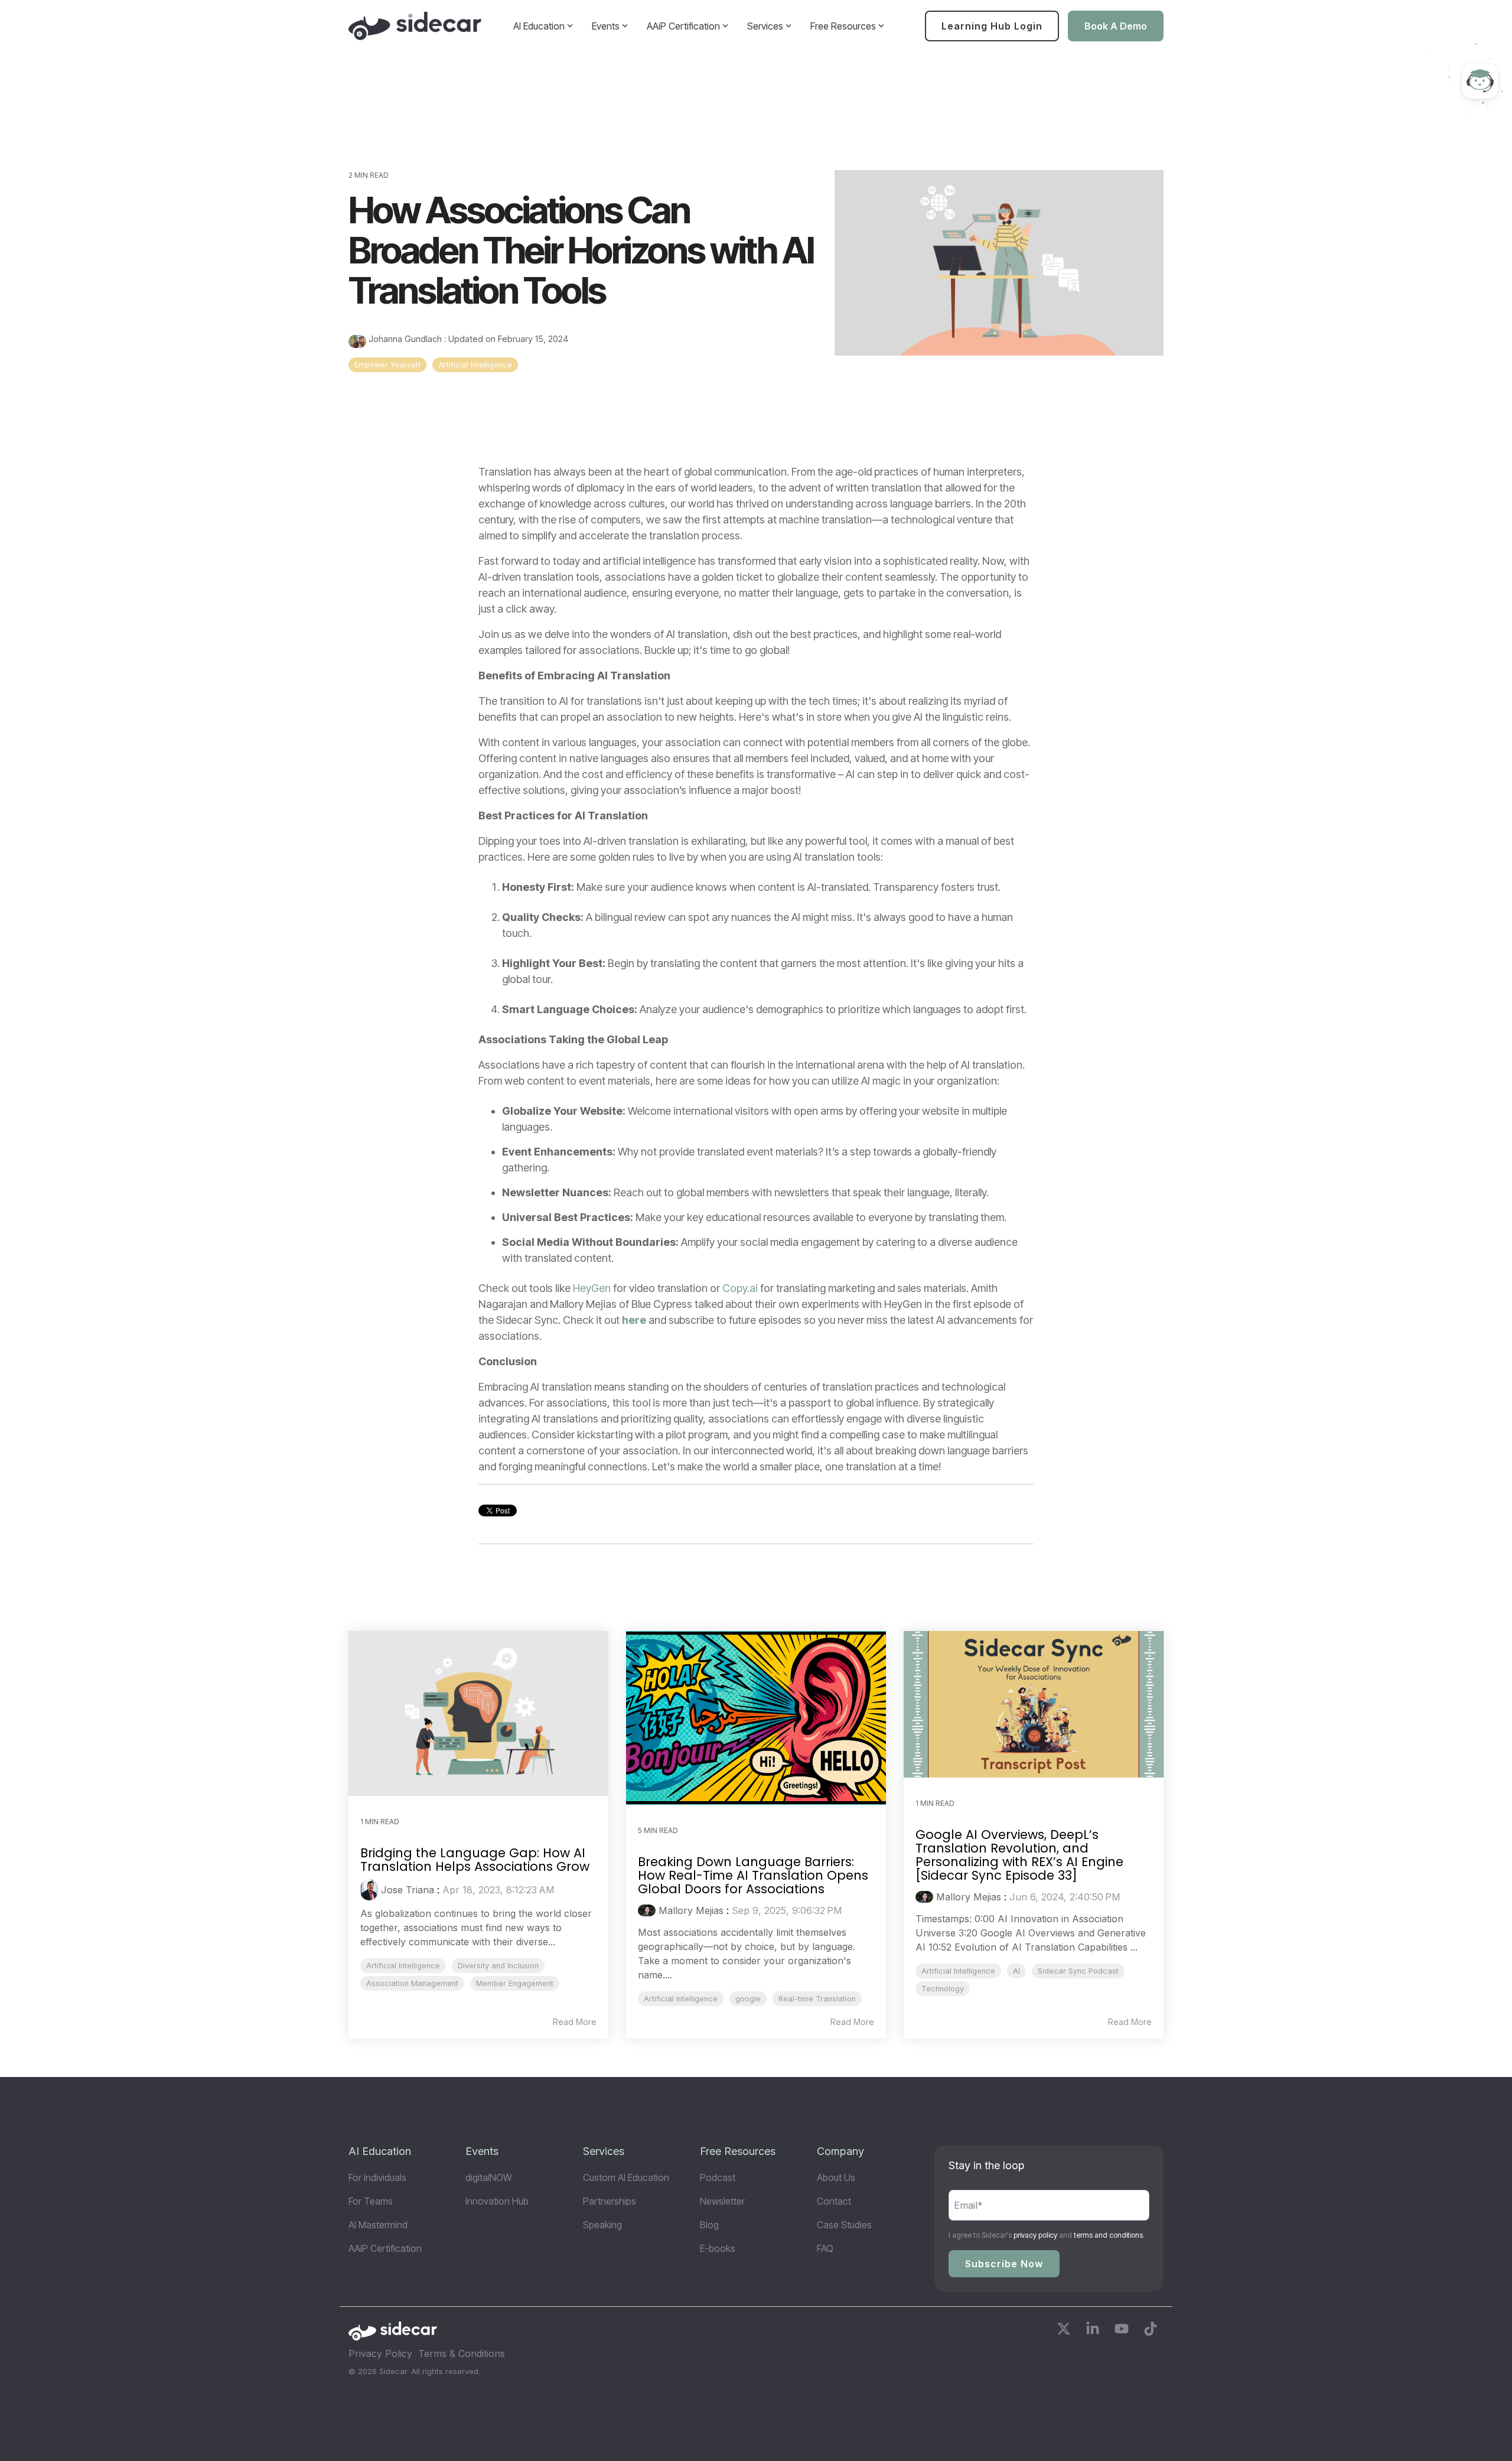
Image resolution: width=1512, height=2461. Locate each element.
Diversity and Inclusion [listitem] (498, 1966)
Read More (575, 2022)
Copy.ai (740, 1288)
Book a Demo (1116, 26)
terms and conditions (1108, 2235)
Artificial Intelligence (475, 365)
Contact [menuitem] (834, 2201)
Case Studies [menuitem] (844, 2225)
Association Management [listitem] (412, 1983)
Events (606, 26)
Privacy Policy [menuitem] (380, 2353)
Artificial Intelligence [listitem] (403, 1966)
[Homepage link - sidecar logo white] (393, 2335)
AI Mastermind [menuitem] (378, 2225)
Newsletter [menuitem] (722, 2201)
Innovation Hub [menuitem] (497, 2201)
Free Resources (843, 26)
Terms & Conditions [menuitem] (462, 2353)
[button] (1065, 2331)
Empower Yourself (387, 365)
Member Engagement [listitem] (515, 1983)
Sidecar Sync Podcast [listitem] (1078, 1971)
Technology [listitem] (943, 1989)
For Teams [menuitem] (371, 2201)
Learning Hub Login (992, 26)
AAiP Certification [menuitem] (385, 2248)
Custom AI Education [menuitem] (626, 2177)
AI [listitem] (1016, 1971)
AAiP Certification (683, 26)
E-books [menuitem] (718, 2248)
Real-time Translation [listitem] (817, 1999)
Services (765, 26)
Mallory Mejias (691, 1910)
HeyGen (592, 1288)
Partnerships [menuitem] (610, 2201)
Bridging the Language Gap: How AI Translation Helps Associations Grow (475, 1860)
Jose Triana (408, 1890)
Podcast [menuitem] (718, 2177)
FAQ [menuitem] (825, 2248)
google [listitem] (748, 1999)
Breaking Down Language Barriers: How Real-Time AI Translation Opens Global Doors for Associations (753, 1875)
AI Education (539, 26)
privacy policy (1035, 2235)
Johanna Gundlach (405, 339)
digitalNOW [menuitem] (489, 2177)
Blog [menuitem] (709, 2225)
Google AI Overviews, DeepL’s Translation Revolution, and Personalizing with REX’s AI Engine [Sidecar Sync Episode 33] (1019, 1855)
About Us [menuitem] (836, 2177)
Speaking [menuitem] (602, 2225)
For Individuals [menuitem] (377, 2177)
